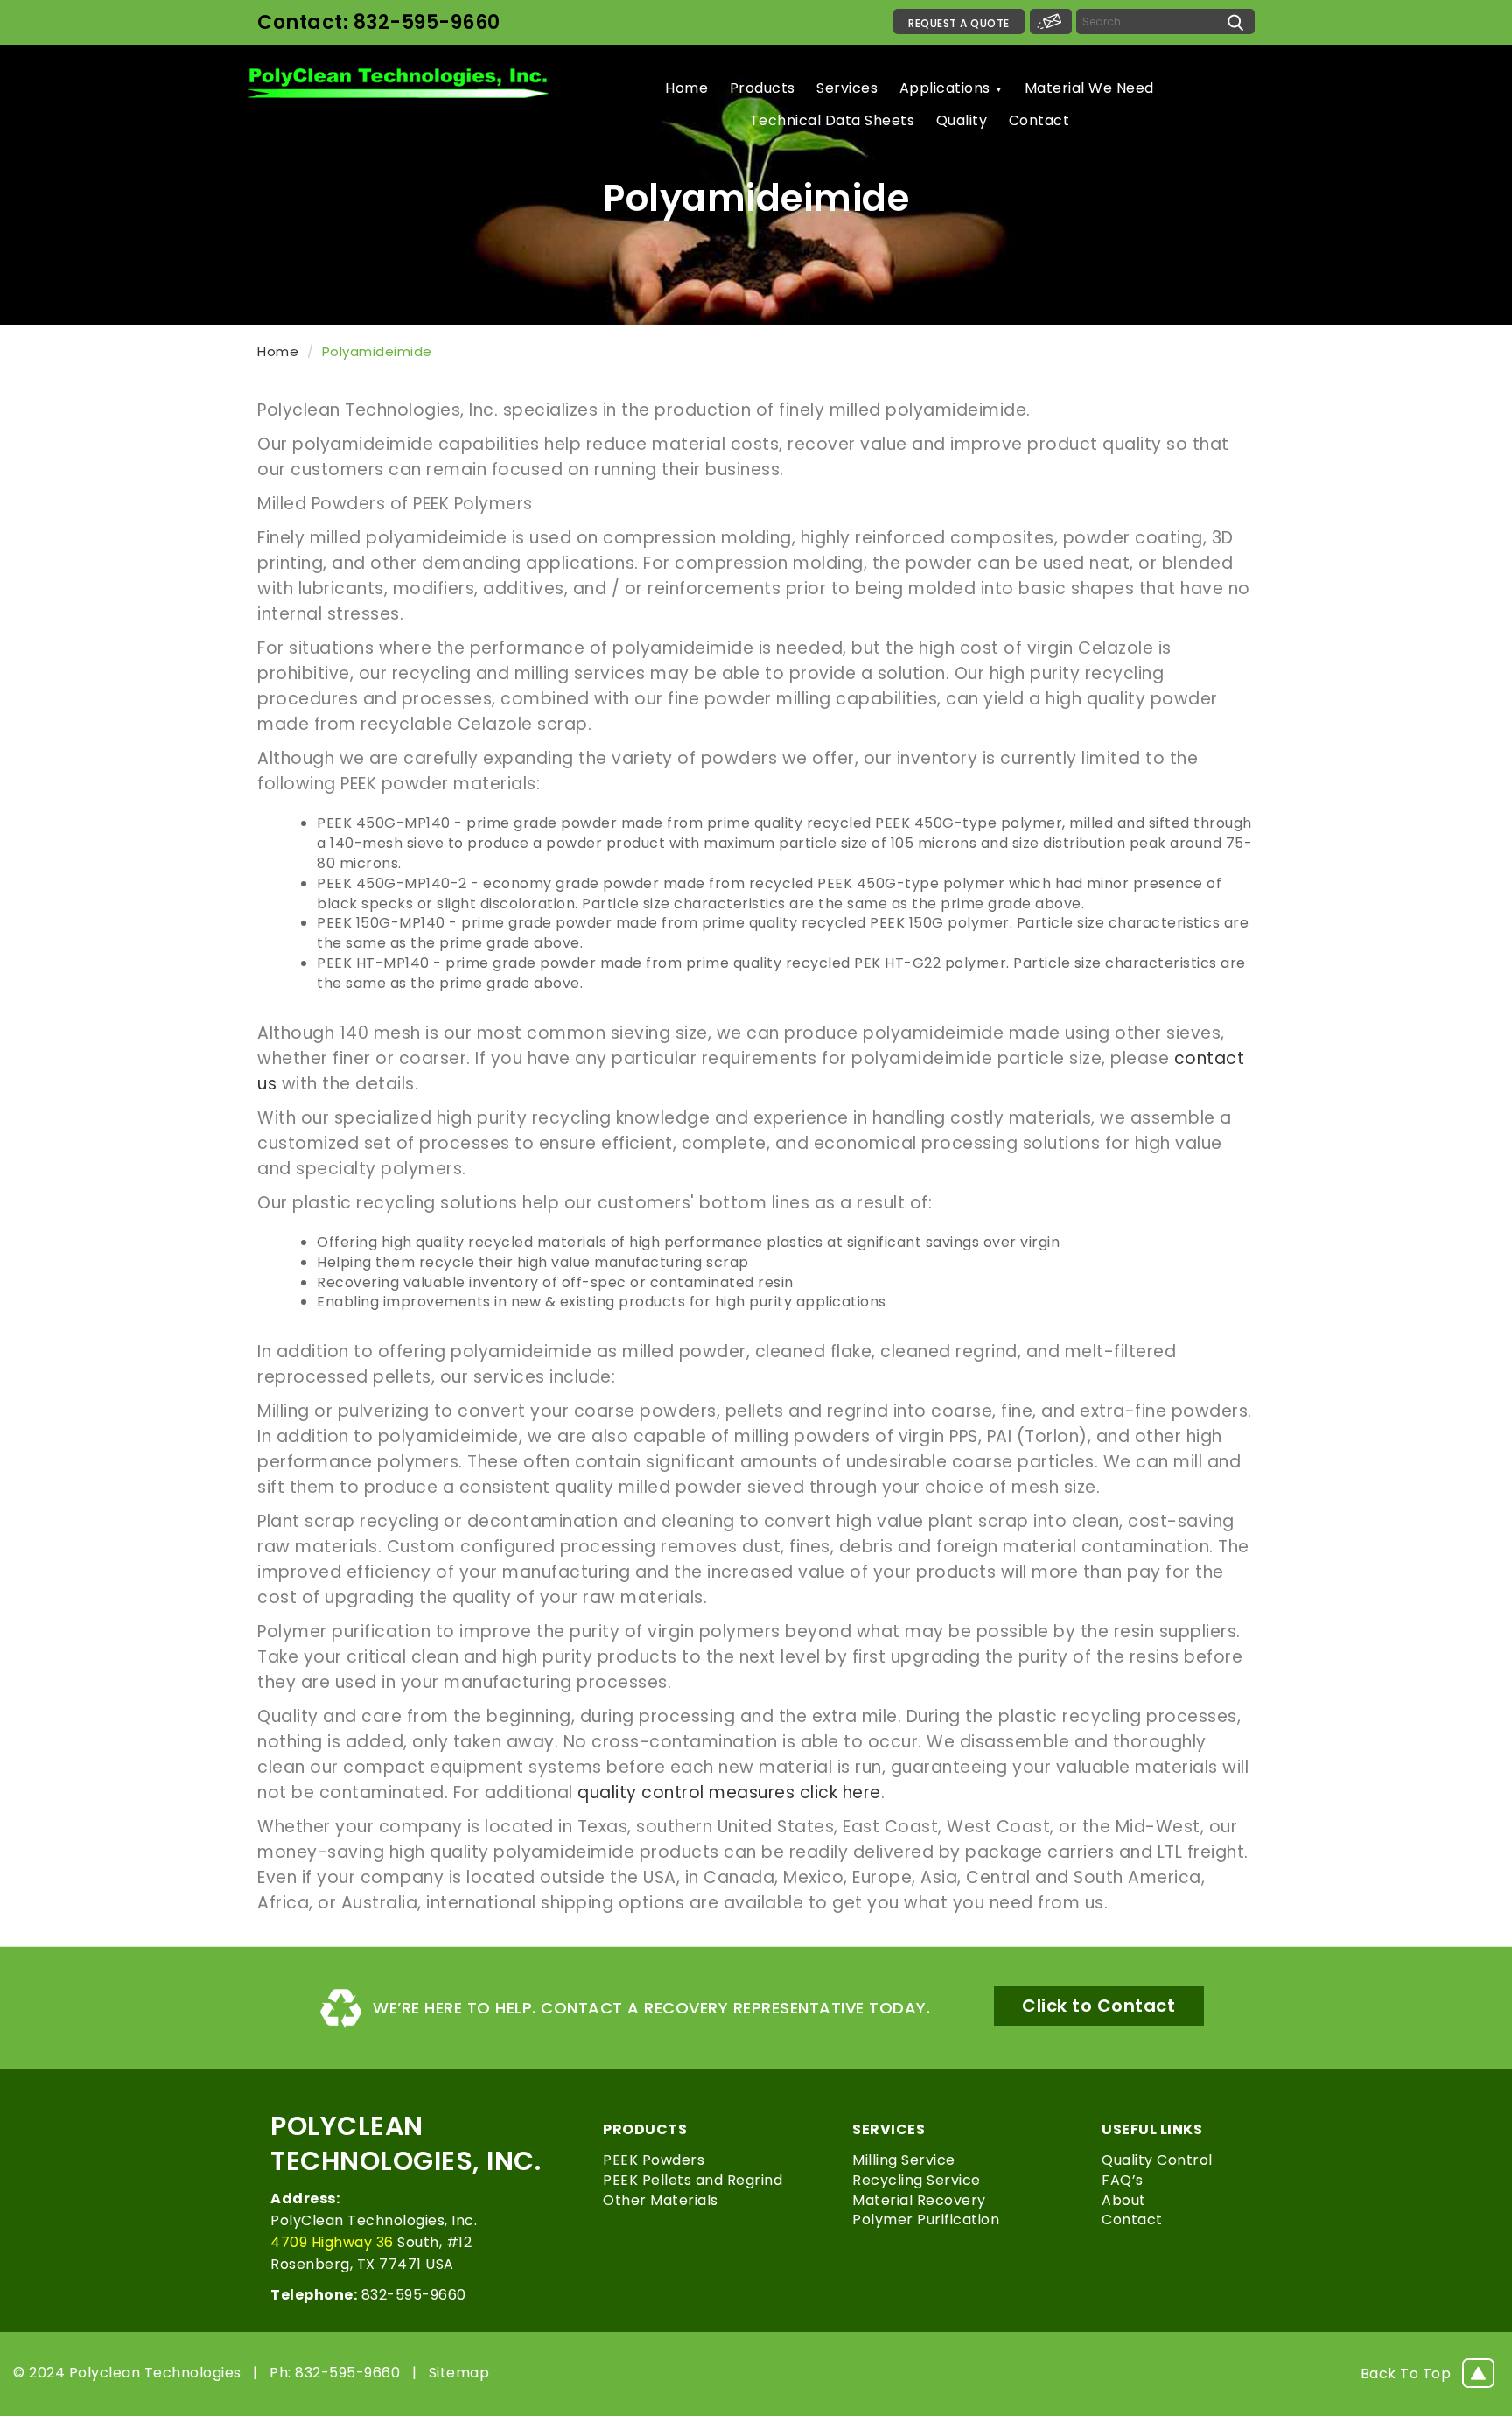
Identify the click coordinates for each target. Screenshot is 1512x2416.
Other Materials (661, 2200)
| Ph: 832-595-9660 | (331, 2373)
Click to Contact (1099, 2006)
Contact (1039, 120)
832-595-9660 (368, 2295)
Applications (945, 88)
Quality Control (1157, 2160)
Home (686, 88)
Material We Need (1089, 88)
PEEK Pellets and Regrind (693, 2180)
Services (847, 88)
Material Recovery (919, 2200)
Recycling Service (917, 2180)
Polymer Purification (926, 2220)
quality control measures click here (729, 1793)
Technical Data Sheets (833, 120)
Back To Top (1406, 2374)
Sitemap (459, 2373)
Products (763, 88)
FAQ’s (1123, 2180)
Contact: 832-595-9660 (379, 22)
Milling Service (904, 2160)
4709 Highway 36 (332, 2242)
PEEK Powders (654, 2160)
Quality (962, 120)
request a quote (959, 23)
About (1124, 2200)
